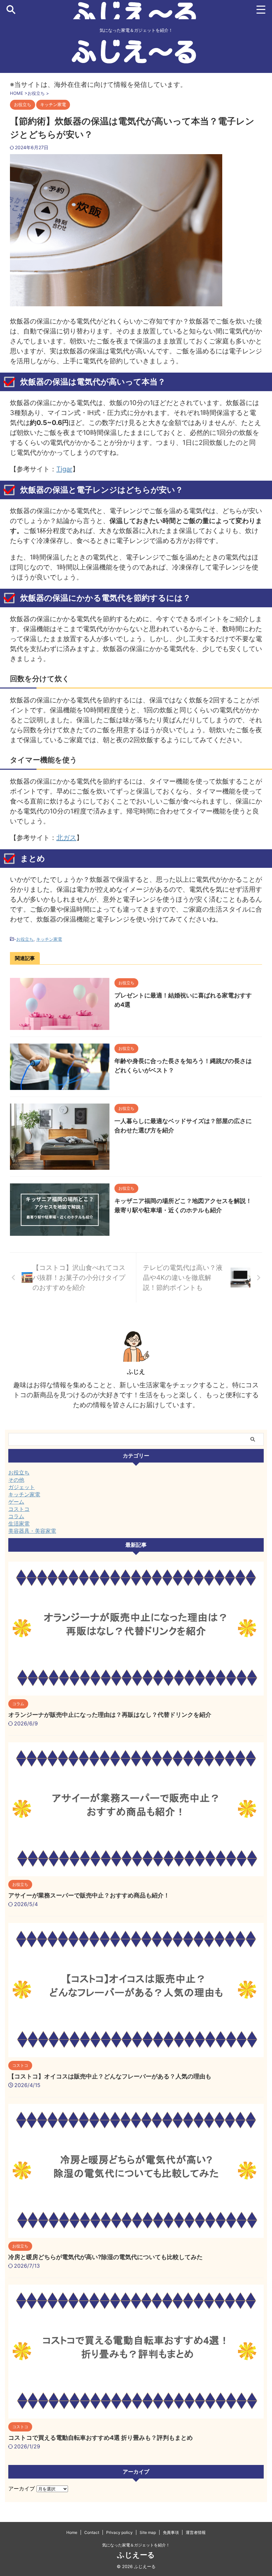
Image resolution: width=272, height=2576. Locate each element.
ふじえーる (136, 2555)
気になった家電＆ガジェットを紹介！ (136, 2545)
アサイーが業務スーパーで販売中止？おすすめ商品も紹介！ (89, 1895)
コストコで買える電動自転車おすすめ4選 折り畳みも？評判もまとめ (101, 2438)
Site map (148, 2532)
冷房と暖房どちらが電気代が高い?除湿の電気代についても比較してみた (105, 2257)
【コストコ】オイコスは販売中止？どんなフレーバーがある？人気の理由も (110, 2076)
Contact (92, 2532)
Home (72, 2532)
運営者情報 (196, 2532)
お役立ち (25, 939)
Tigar (64, 469)
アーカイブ (22, 2488)
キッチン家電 (49, 939)
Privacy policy (119, 2532)
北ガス (66, 838)
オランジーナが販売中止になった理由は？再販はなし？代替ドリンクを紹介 (110, 1715)
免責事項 (171, 2532)
